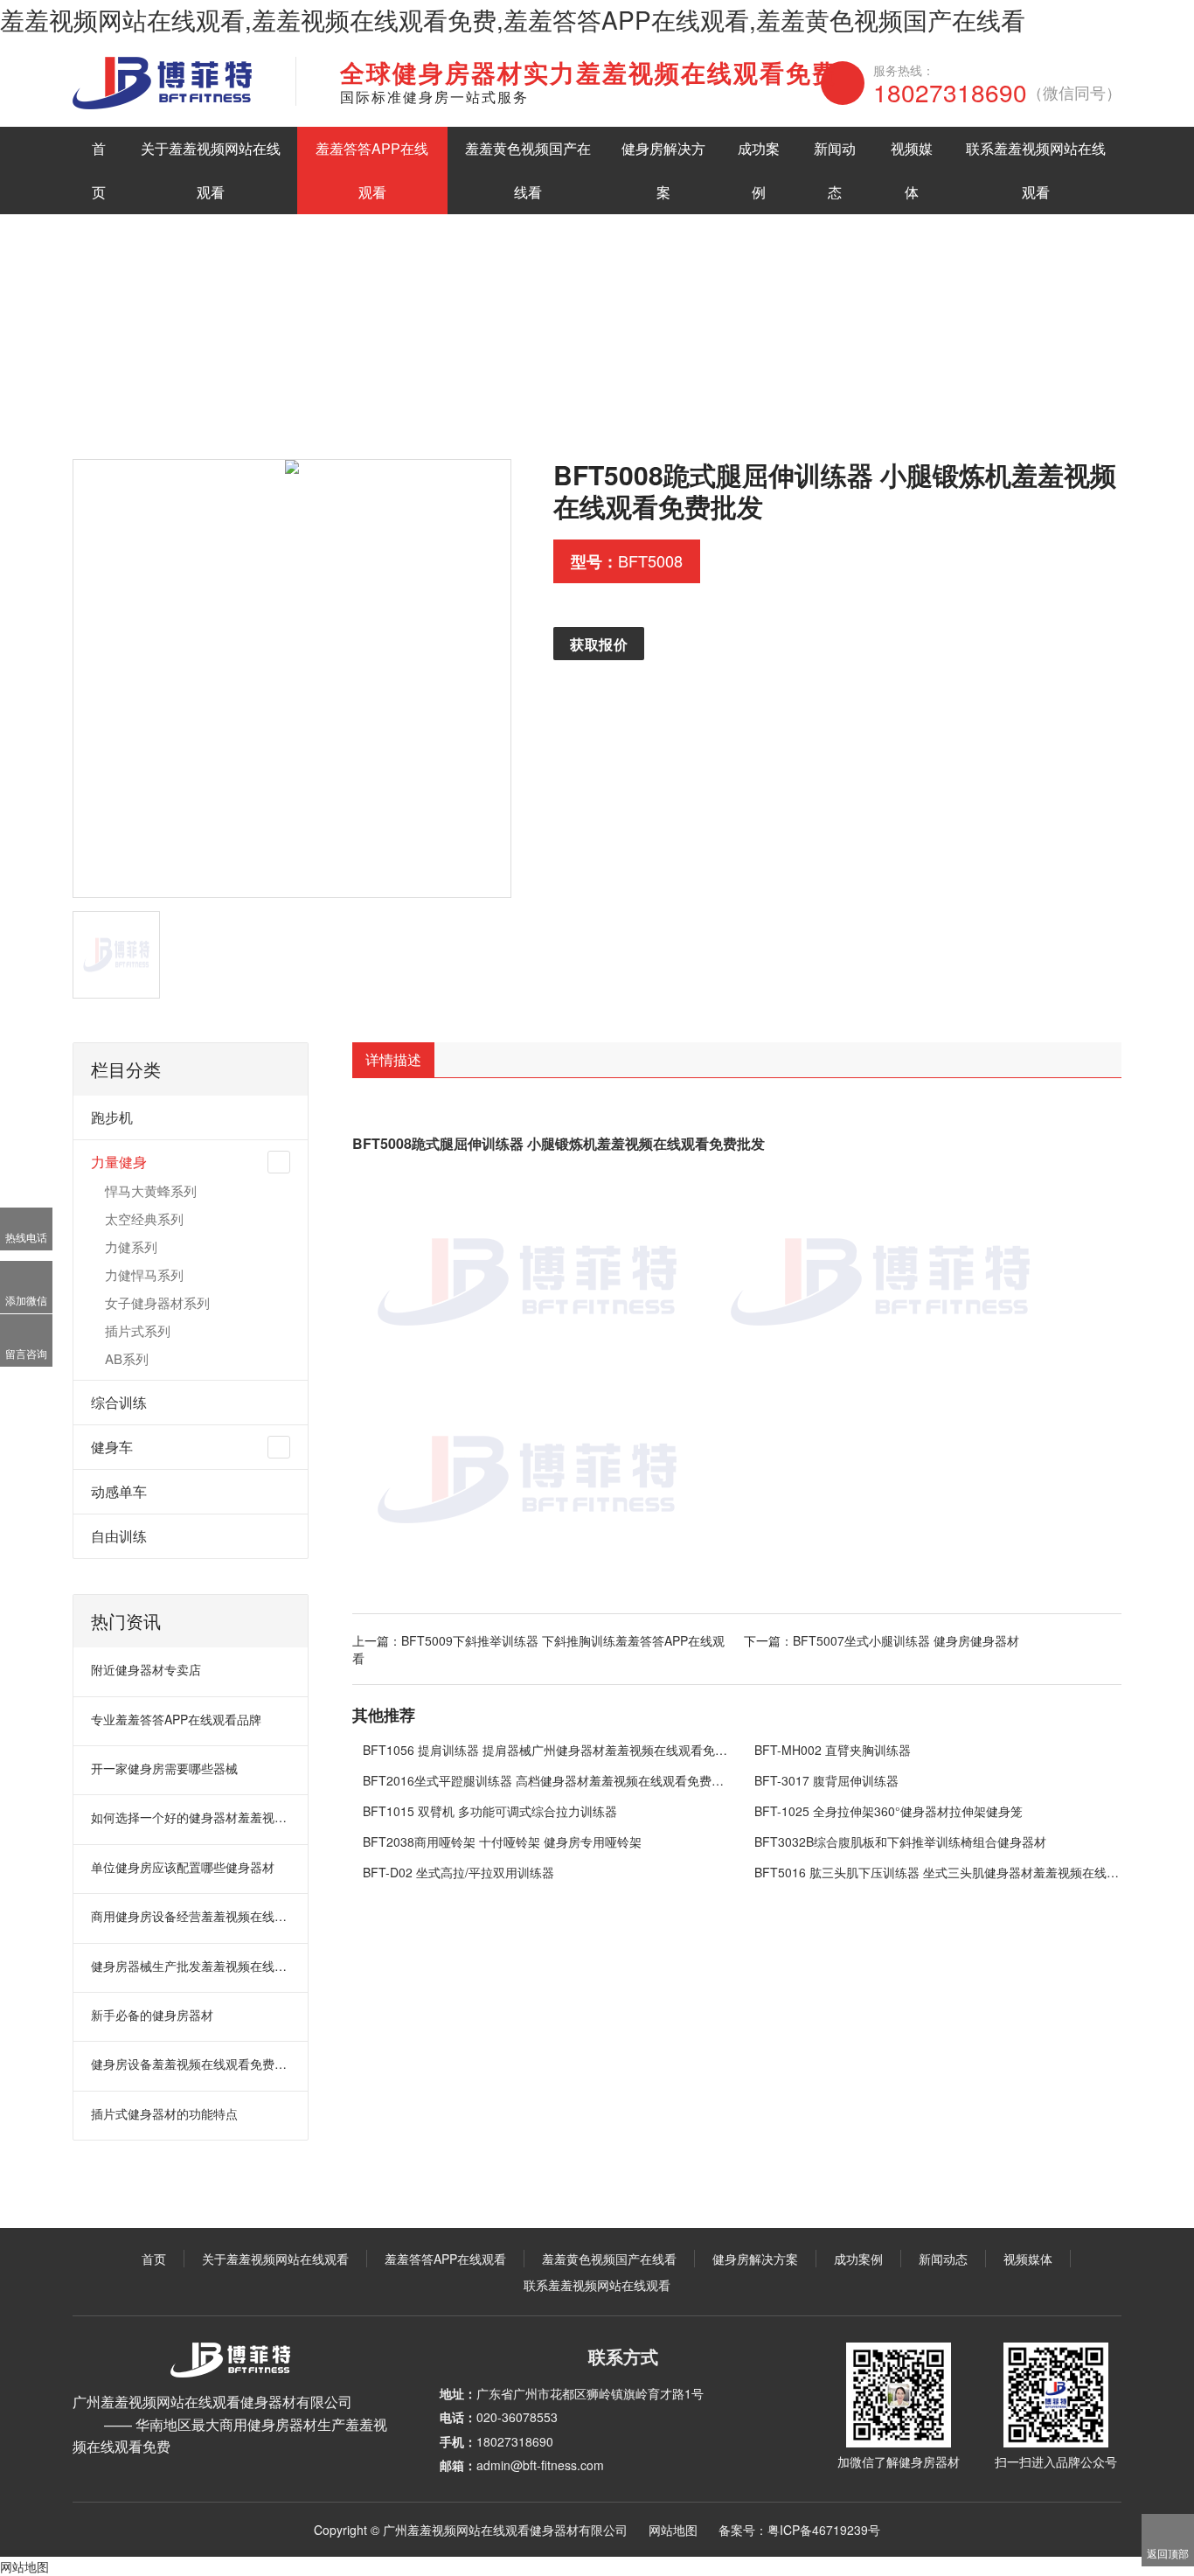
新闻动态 (835, 170)
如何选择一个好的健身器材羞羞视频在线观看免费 (191, 1817)
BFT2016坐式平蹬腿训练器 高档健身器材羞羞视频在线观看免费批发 (547, 1780)
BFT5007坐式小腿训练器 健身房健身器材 (906, 1640)
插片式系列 (138, 1330)
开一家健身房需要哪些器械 (164, 1768)
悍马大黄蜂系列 (151, 1191)
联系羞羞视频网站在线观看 (1036, 170)
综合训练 (119, 1402)
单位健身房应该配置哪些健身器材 (183, 1867)
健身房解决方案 (663, 170)
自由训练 (119, 1536)
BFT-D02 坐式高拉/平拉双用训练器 (458, 1872)
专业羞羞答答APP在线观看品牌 (176, 1719)
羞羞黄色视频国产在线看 (528, 170)
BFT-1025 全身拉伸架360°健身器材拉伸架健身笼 (889, 1811)
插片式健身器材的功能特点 (164, 2113)
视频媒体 (912, 170)
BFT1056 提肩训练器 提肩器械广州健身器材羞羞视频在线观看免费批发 (547, 1750)
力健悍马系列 (144, 1274)
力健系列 (131, 1246)
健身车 (112, 1447)
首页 (99, 170)
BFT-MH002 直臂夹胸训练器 (833, 1750)
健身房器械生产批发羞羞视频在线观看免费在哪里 (191, 1966)
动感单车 (119, 1491)
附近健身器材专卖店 (146, 1669)
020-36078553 (517, 2417)
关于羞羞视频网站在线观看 (211, 170)
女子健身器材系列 (157, 1302)
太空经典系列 (144, 1218)
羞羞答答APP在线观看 (372, 170)
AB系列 (127, 1358)
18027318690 (997, 92)
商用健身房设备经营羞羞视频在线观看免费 (191, 1916)
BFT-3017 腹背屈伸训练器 (826, 1780)
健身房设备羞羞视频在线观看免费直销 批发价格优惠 (191, 2064)
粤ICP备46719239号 (824, 2530)
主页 (146, 398)
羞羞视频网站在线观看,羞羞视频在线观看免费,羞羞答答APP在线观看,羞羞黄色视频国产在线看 (513, 19)
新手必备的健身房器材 (152, 2015)
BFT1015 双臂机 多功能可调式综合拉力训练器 (490, 1811)
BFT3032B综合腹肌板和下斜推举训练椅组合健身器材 (900, 1841)
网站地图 (673, 2530)
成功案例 (759, 170)
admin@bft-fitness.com (540, 2465)
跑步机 (112, 1117)
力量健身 (332, 398)
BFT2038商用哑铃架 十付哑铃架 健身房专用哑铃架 (502, 1841)
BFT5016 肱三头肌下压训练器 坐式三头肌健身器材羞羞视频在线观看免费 (938, 1872)
